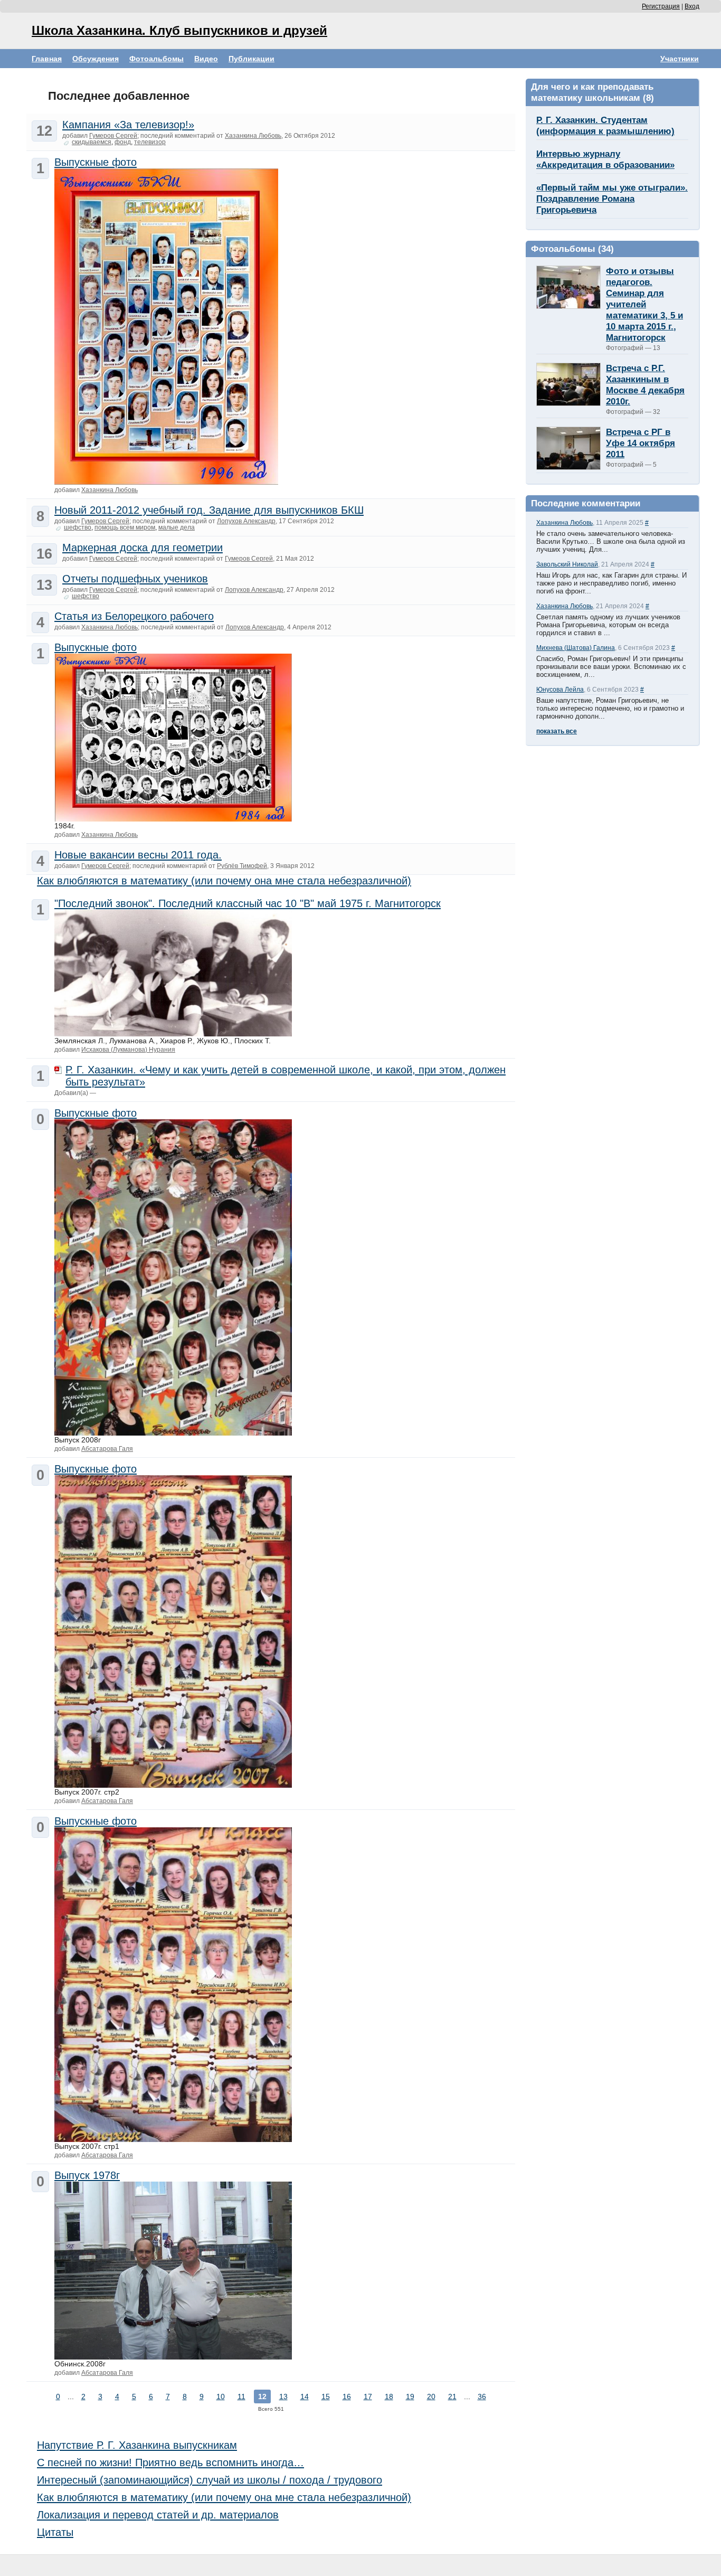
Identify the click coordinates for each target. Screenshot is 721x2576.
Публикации (252, 59)
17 (368, 2396)
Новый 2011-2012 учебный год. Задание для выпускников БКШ (209, 510)
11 (241, 2396)
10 (221, 2396)
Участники (680, 59)
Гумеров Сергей (113, 136)
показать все (557, 731)
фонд (123, 142)
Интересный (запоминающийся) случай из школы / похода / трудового (210, 2480)
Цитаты (55, 2532)
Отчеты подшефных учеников (135, 579)
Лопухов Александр (246, 521)
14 (305, 2396)
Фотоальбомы (156, 59)
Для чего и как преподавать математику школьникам (592, 92)
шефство (78, 527)
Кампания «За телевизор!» (128, 125)
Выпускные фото (96, 162)
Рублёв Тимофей (242, 866)
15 (326, 2396)
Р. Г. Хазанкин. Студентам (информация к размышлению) (605, 125)
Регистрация (661, 6)
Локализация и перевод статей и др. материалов (158, 2515)
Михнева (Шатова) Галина (576, 648)
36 (482, 2396)
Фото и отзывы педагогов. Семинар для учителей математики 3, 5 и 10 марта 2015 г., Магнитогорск (644, 304)
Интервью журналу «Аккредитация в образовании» (605, 159)
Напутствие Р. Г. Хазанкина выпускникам (137, 2445)
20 (431, 2396)
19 (410, 2396)
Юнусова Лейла (560, 690)
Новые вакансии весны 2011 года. (138, 855)
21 (452, 2396)
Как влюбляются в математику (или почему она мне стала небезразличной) (224, 881)
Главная (47, 59)
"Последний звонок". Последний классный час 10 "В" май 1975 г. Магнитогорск (248, 903)
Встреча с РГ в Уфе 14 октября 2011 (641, 443)
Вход (692, 6)
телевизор (150, 142)
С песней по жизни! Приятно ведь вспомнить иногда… (170, 2462)
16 (347, 2396)
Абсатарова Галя (107, 1449)
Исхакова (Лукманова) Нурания (128, 1050)
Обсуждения (96, 59)
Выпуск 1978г (87, 2175)
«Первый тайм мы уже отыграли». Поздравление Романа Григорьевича (612, 199)
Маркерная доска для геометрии (143, 548)
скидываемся (92, 142)
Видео (206, 59)
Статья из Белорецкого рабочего (134, 616)
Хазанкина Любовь (565, 523)
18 (389, 2396)
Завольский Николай (567, 564)
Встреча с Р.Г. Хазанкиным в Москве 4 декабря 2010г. (645, 385)
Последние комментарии (586, 503)
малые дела (177, 527)
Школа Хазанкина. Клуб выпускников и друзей (179, 30)
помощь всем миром (125, 527)
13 (283, 2396)
